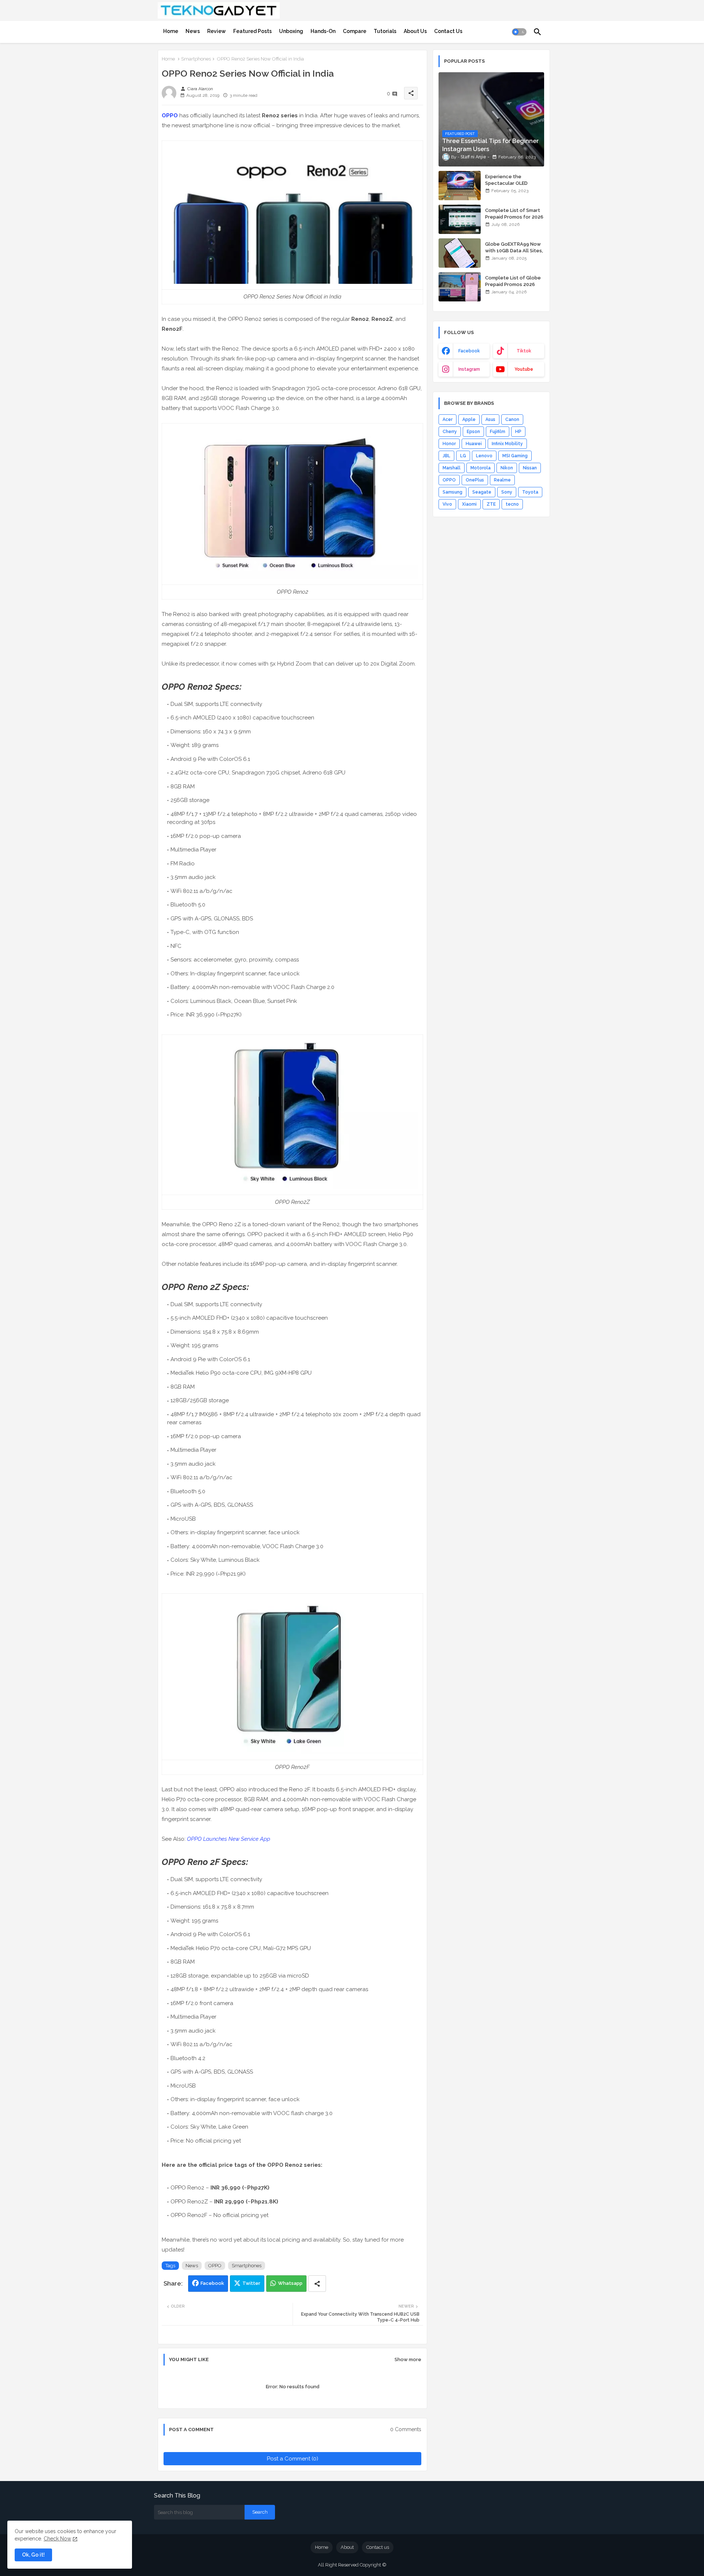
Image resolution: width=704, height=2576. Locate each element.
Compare (355, 31)
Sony (507, 492)
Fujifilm (498, 432)
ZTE (491, 504)
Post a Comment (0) (293, 2459)
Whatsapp (290, 2283)
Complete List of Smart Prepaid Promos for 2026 (514, 214)
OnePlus (475, 480)
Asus (490, 419)
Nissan (530, 468)
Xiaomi (469, 504)
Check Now (57, 2539)
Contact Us (448, 31)
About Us (415, 31)
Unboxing (291, 31)
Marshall (452, 468)
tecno (512, 504)
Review (217, 31)
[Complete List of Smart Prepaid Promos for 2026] (460, 219)
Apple (469, 419)
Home (171, 31)
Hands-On (323, 31)
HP (518, 432)
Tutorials (385, 31)
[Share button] (317, 2284)
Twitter (251, 2283)
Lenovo (484, 456)
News (193, 31)
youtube (524, 369)
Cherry (450, 432)
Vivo (447, 504)
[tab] (171, 31)
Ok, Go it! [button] (33, 2555)
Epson (473, 432)
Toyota (530, 492)
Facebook (212, 2283)
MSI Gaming (515, 456)
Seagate (482, 492)
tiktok (524, 351)
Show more (408, 2359)
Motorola (481, 468)
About (347, 2547)
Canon (512, 419)
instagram (469, 369)
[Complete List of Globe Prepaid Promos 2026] (460, 287)
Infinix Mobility (507, 444)
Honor (449, 444)
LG (463, 456)
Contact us (378, 2547)
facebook (469, 351)
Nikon (507, 468)
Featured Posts (252, 31)
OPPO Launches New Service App (229, 1839)
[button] (519, 32)
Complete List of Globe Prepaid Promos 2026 (513, 281)
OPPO (170, 116)
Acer (448, 419)
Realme (502, 480)
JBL (446, 456)
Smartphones (196, 59)
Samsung (452, 492)
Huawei (474, 444)
